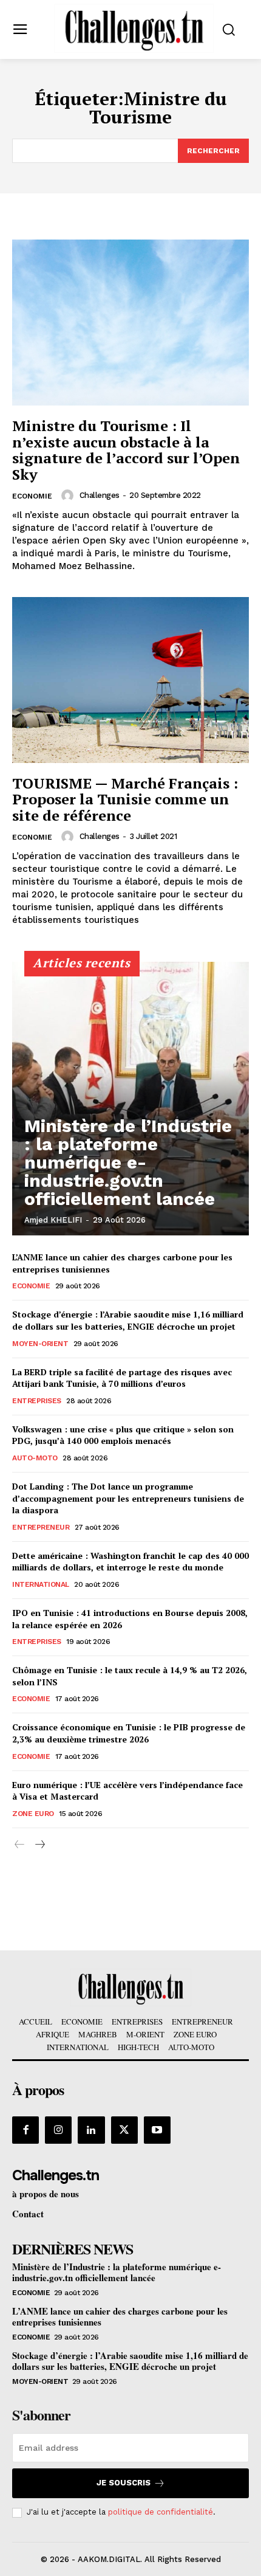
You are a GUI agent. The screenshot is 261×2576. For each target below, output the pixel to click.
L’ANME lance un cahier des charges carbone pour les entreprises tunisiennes (120, 2316)
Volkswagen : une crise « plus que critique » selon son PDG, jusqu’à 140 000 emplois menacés (123, 1435)
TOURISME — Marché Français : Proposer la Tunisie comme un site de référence (125, 799)
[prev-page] (20, 1845)
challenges (100, 495)
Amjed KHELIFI (53, 1220)
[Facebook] (25, 2130)
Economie (32, 496)
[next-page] (39, 1845)
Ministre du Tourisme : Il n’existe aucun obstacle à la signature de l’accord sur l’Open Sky (126, 450)
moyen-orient (40, 1344)
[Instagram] (58, 2130)
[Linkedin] (91, 2130)
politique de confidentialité (161, 2512)
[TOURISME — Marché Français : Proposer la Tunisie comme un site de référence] (130, 680)
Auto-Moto (35, 1458)
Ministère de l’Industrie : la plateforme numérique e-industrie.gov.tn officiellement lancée (128, 1162)
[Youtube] (157, 2130)
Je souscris (124, 2483)
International (41, 1584)
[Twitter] (124, 2130)
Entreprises (37, 1401)
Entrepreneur (41, 1527)
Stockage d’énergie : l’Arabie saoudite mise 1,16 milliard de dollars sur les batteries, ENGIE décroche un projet (128, 1320)
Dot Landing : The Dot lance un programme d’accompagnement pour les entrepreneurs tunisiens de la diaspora (128, 1498)
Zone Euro (33, 1814)
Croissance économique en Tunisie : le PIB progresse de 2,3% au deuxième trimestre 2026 (129, 1733)
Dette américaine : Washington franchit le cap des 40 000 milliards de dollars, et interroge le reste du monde (130, 1562)
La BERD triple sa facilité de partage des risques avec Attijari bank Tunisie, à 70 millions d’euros (122, 1378)
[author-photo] (69, 496)
